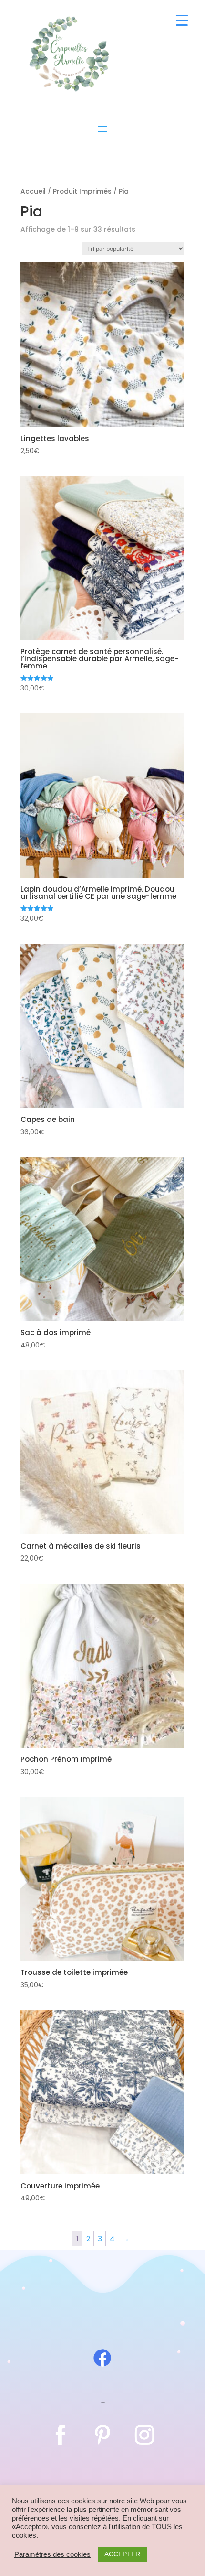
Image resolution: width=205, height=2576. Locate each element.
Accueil (33, 191)
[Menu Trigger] (182, 20)
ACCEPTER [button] (122, 2554)
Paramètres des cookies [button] (52, 2554)
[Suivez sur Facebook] (61, 2435)
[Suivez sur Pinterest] (102, 2435)
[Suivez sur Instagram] (144, 2435)
